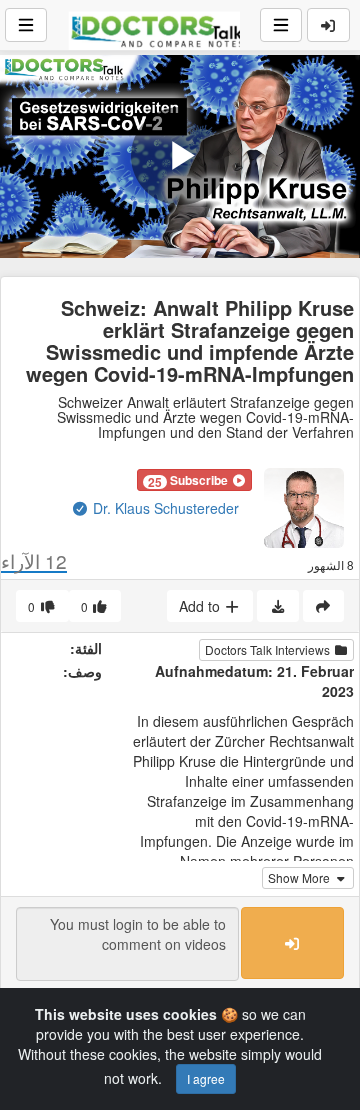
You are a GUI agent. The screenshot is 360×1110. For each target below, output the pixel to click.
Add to (201, 606)
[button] (194, 480)
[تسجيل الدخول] (329, 25)
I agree (206, 1078)
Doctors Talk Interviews (269, 649)
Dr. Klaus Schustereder (164, 508)
